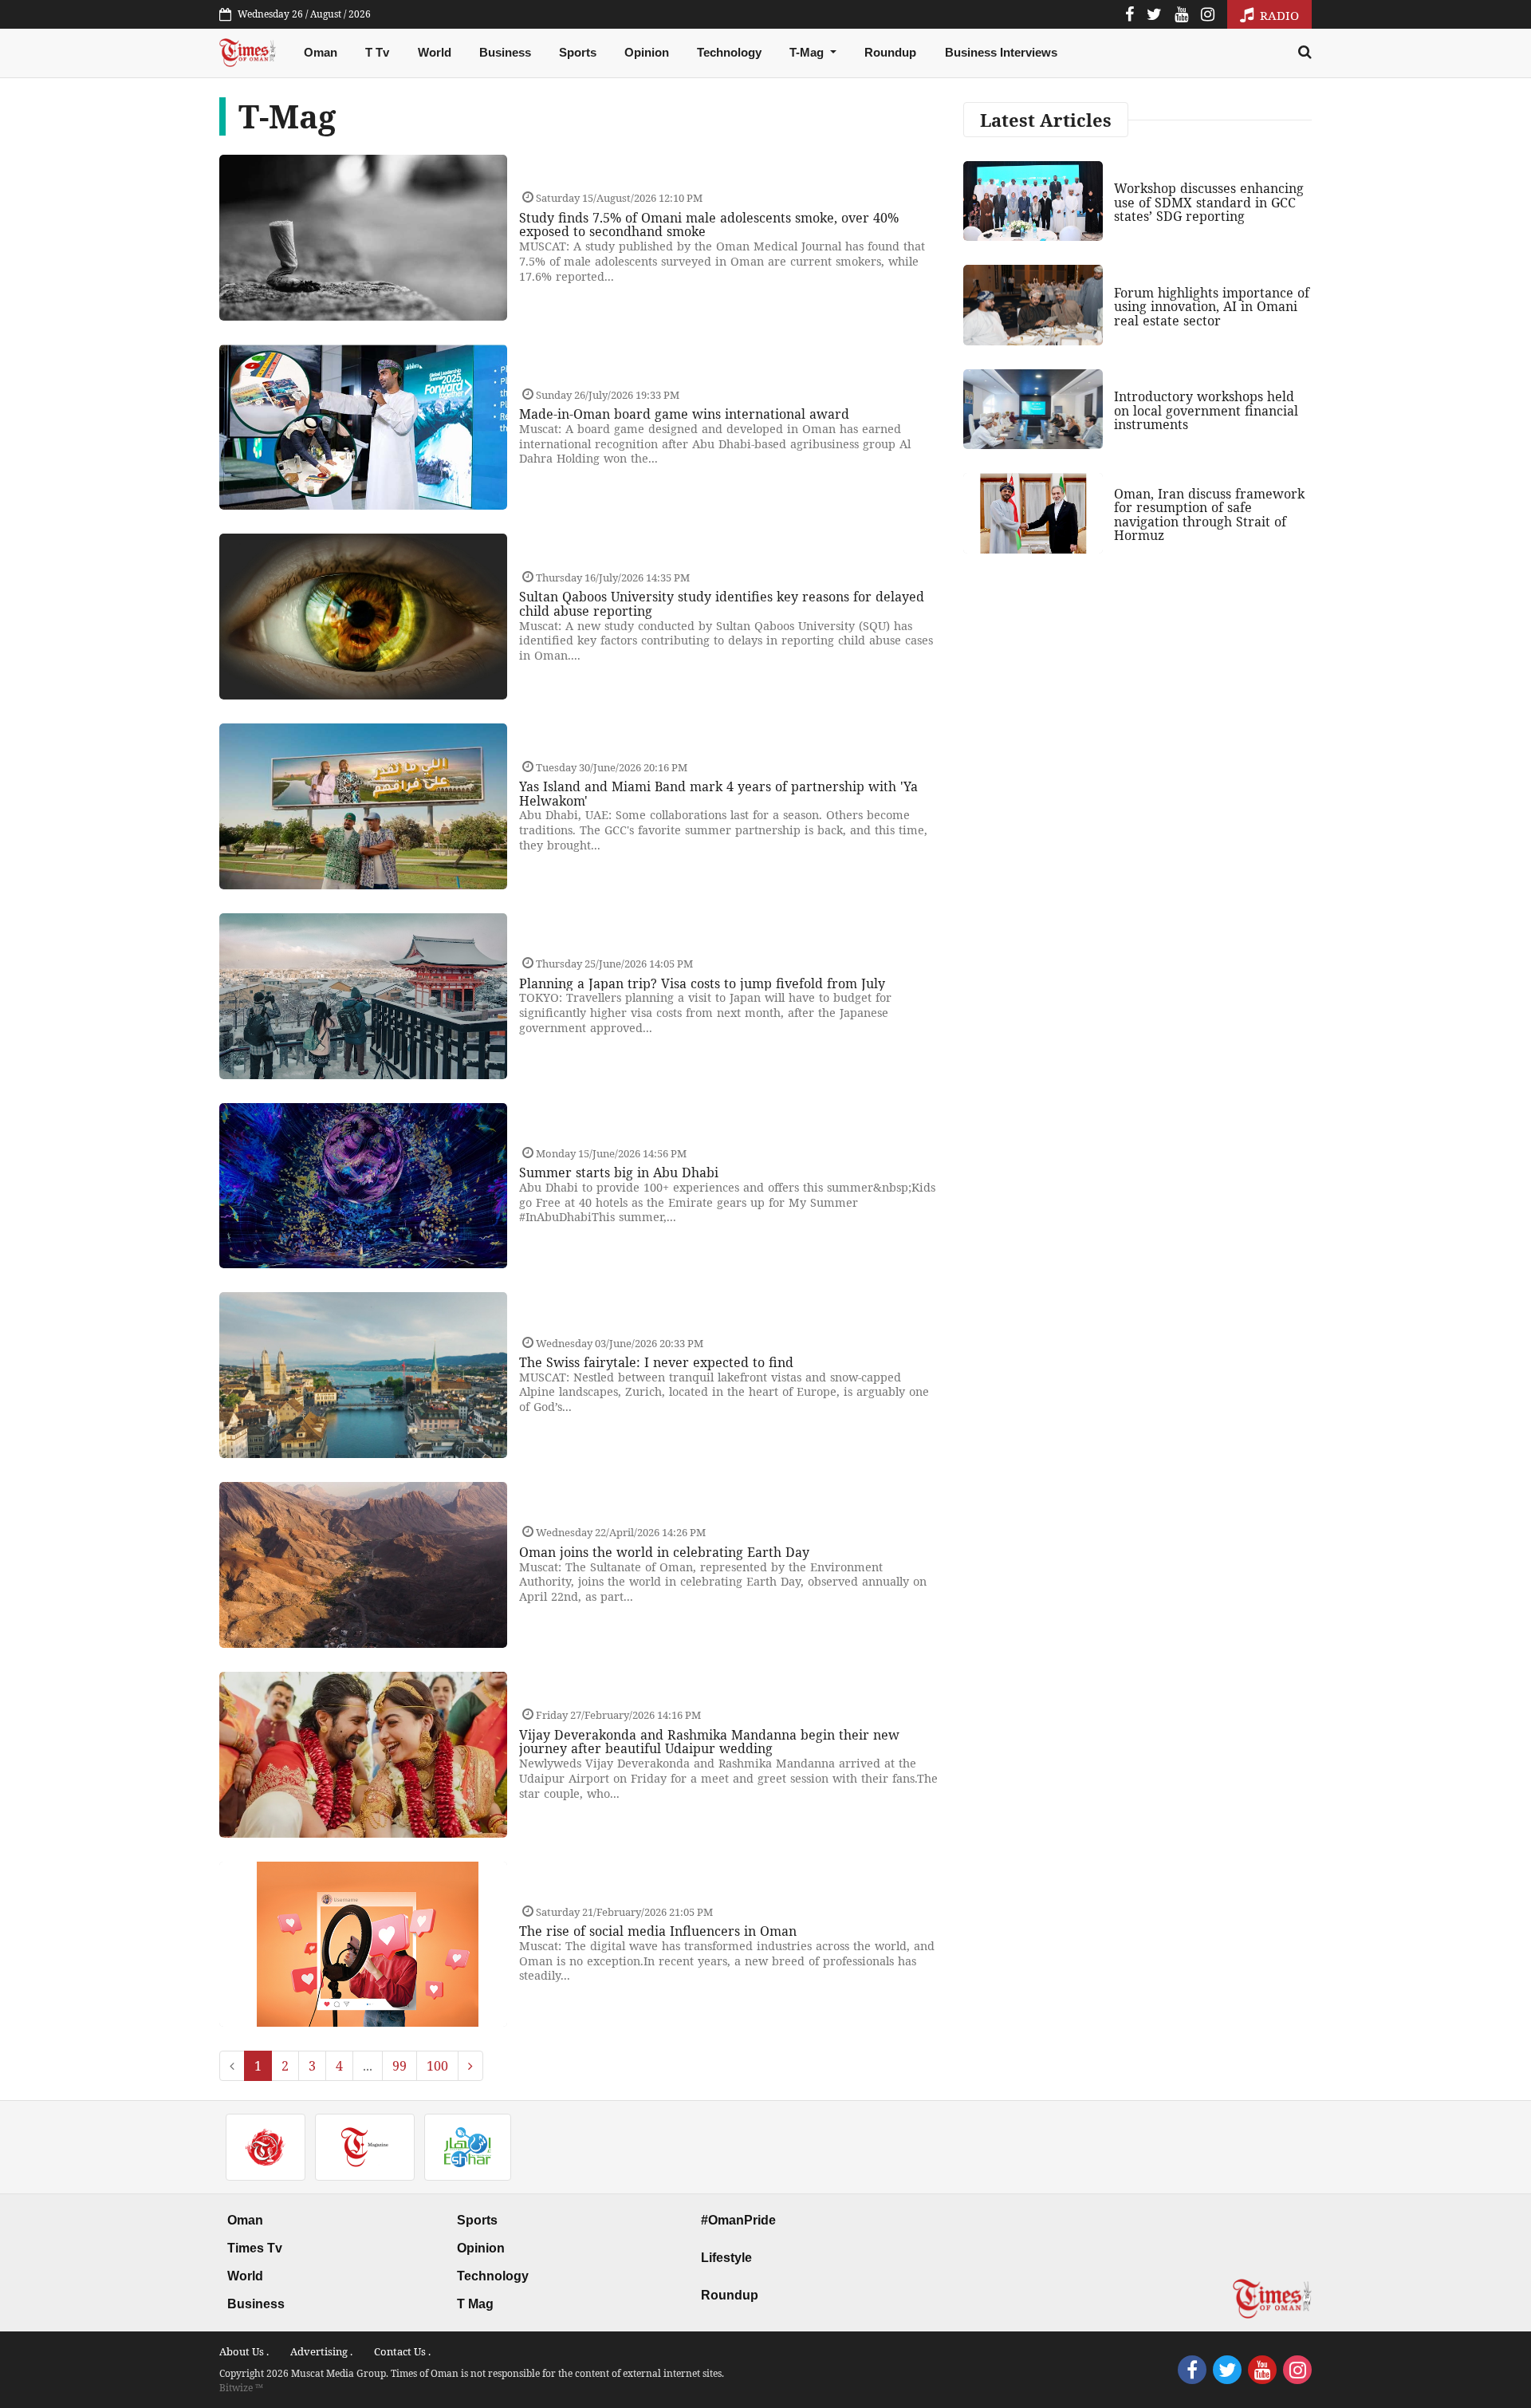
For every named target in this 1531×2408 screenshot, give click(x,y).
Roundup (890, 52)
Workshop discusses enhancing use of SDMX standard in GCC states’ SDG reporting (1209, 202)
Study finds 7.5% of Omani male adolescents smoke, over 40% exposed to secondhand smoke (709, 225)
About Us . (244, 2351)
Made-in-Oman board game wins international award (684, 414)
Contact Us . (402, 2351)
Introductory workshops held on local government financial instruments (1206, 410)
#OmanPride (738, 2220)
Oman (321, 52)
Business (505, 52)
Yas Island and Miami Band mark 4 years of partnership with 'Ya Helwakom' (718, 794)
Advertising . (321, 2351)
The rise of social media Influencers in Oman (658, 1931)
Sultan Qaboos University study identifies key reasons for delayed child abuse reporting (722, 604)
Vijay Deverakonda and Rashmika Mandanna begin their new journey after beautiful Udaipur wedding (709, 1742)
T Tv (377, 52)
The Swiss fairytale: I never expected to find (656, 1362)
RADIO (1278, 15)
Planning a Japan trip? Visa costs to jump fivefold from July (702, 983)
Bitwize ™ (241, 2388)
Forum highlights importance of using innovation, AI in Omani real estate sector (1212, 307)
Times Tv (255, 2248)
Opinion (647, 52)
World (435, 52)
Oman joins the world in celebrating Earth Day (664, 1552)
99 (399, 2066)
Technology (729, 52)
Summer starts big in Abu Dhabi (619, 1172)
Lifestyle (726, 2258)
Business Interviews (1001, 52)
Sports (578, 52)
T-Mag (808, 52)
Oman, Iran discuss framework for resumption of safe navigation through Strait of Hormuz (1209, 515)
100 (437, 2066)
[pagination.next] (470, 2066)
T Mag (475, 2304)
